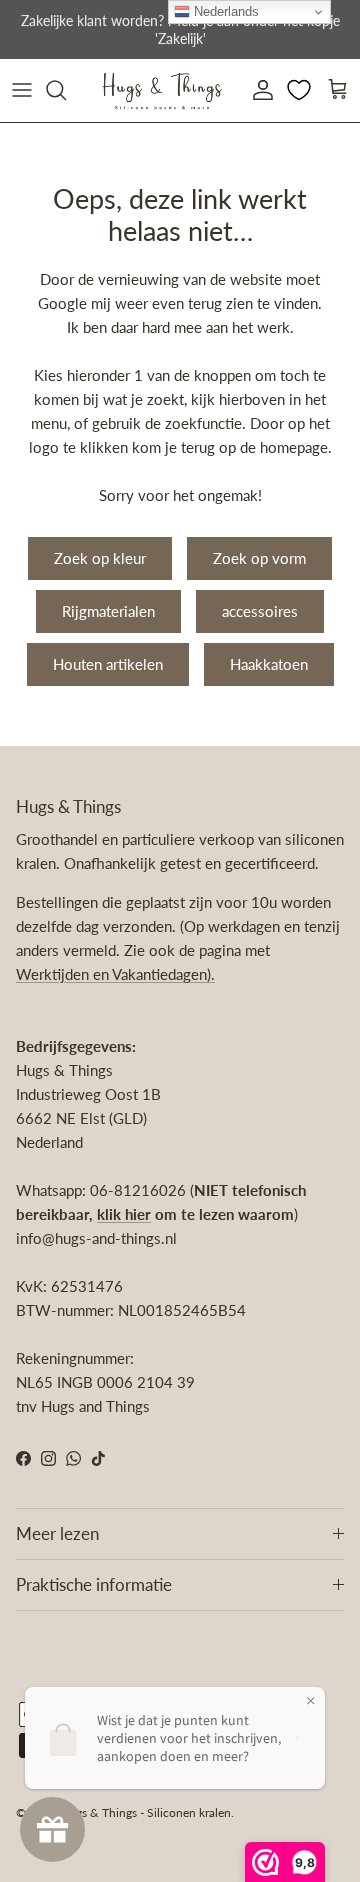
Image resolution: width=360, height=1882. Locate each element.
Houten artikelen (108, 664)
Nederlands (224, 11)
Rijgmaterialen (108, 611)
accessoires (260, 611)
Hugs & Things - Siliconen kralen (145, 1812)
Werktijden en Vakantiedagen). (115, 974)
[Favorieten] (301, 90)
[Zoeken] (66, 90)
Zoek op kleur (100, 558)
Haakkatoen (269, 664)
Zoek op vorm (259, 558)
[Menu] (22, 90)
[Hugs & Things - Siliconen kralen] (162, 90)
